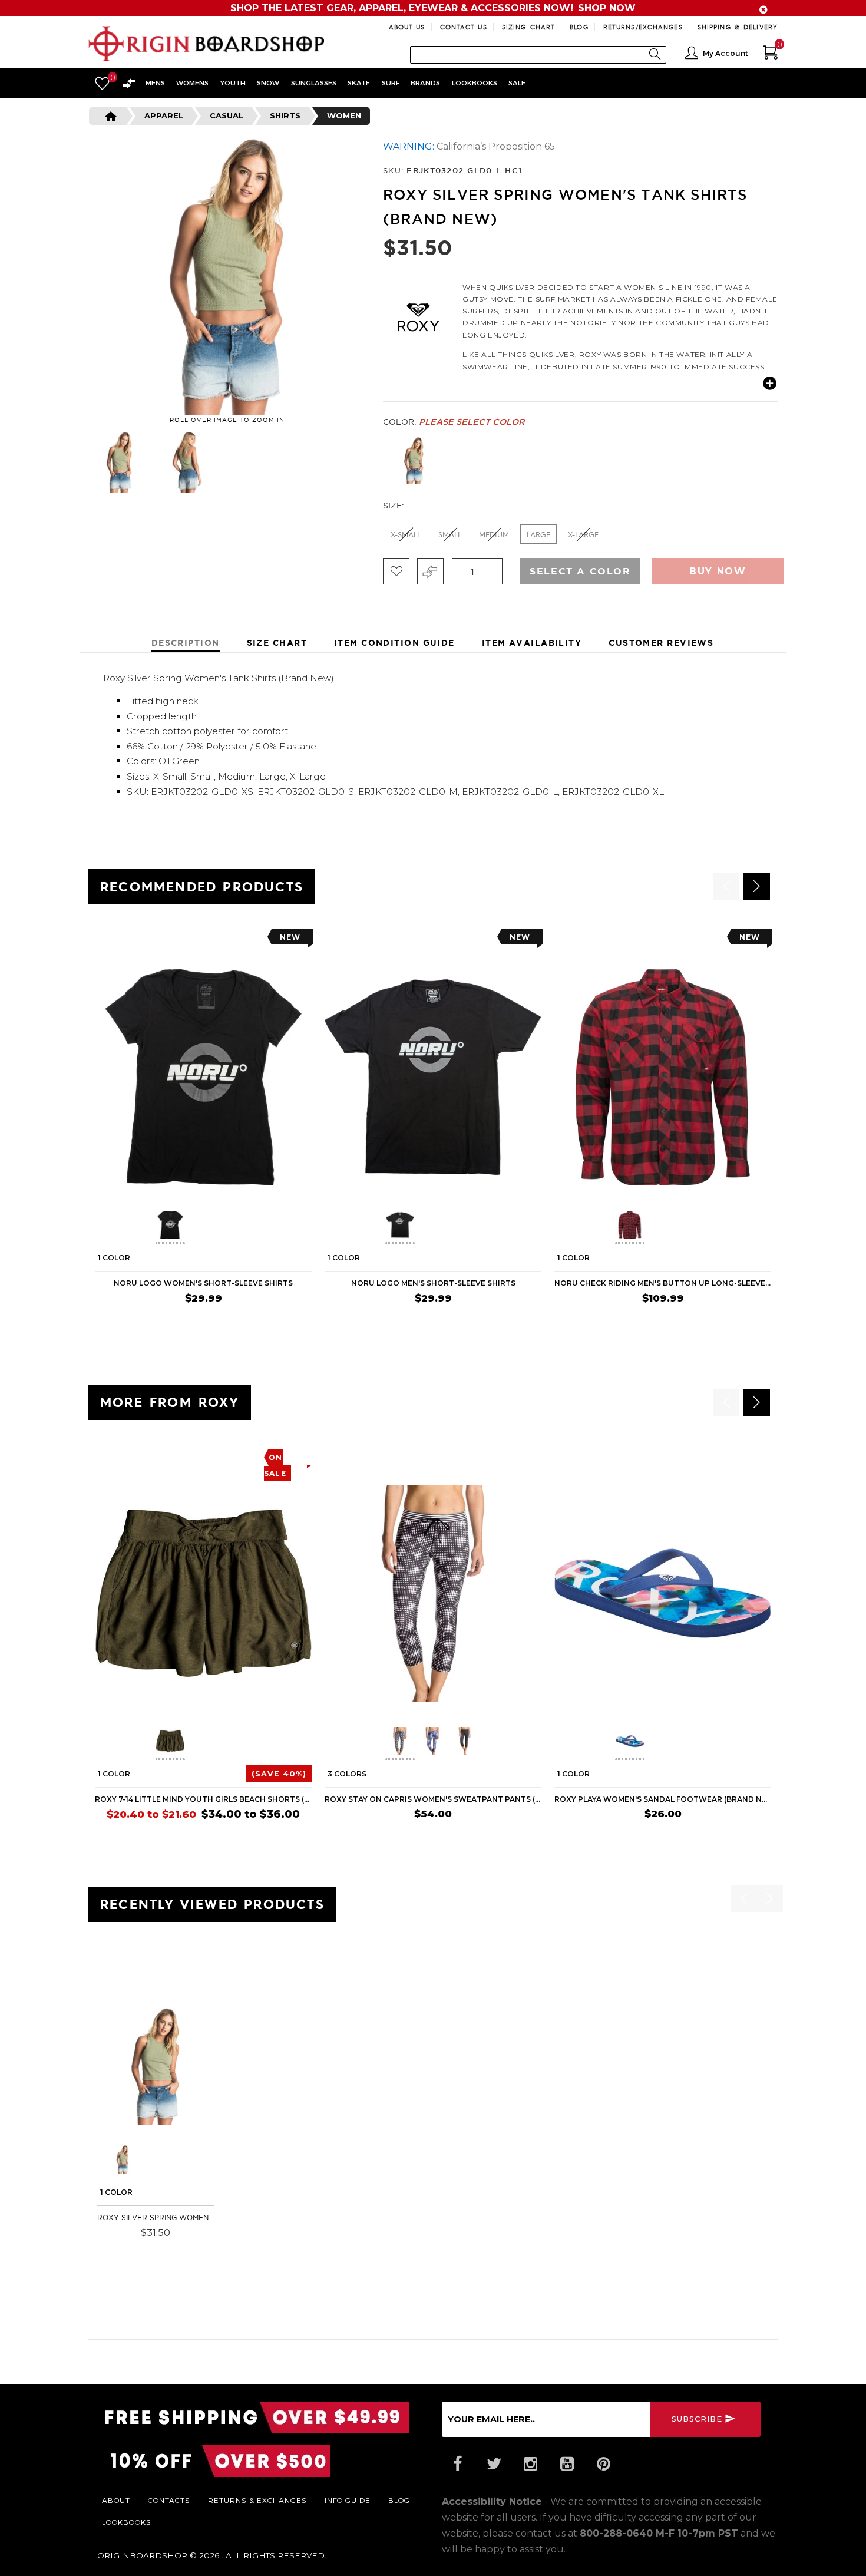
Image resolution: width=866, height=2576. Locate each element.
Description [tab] (186, 643)
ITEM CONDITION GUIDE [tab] (394, 643)
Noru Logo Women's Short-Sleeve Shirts (203, 1283)
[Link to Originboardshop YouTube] (567, 2464)
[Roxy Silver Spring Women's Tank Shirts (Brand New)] (156, 2066)
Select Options (170, 2249)
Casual (227, 115)
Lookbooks (127, 2522)
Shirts (285, 115)
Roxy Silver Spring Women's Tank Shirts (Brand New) (156, 2217)
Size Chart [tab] (277, 643)
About (116, 2500)
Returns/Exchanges (643, 27)
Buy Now (718, 571)
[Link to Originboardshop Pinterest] (603, 2464)
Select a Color (580, 571)
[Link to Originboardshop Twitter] (494, 2464)
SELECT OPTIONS (275, 1321)
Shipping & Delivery (738, 27)
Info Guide (348, 2500)
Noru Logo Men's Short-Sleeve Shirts (433, 1283)
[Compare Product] (128, 1976)
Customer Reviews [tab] (661, 643)
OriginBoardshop (142, 2555)
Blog (579, 27)
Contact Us (464, 27)
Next (368, 462)
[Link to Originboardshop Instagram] (530, 2464)
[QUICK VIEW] (148, 941)
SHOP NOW (607, 8)
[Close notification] (763, 10)
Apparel (164, 115)
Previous (80, 462)
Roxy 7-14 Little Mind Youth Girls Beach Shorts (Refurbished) (203, 1799)
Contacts (169, 2500)
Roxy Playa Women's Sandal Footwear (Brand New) (663, 1799)
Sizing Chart (528, 27)
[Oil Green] (414, 460)
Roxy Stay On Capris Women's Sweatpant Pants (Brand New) (433, 1799)
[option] (203, 1130)
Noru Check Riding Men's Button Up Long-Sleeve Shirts (663, 1283)
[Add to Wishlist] (396, 571)
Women (344, 115)
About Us (407, 27)
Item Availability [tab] (532, 643)
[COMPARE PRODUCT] (430, 571)
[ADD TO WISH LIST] (104, 941)
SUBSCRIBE (697, 2419)
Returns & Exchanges (257, 2500)
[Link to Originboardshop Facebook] (457, 2464)
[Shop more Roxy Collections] (418, 316)
